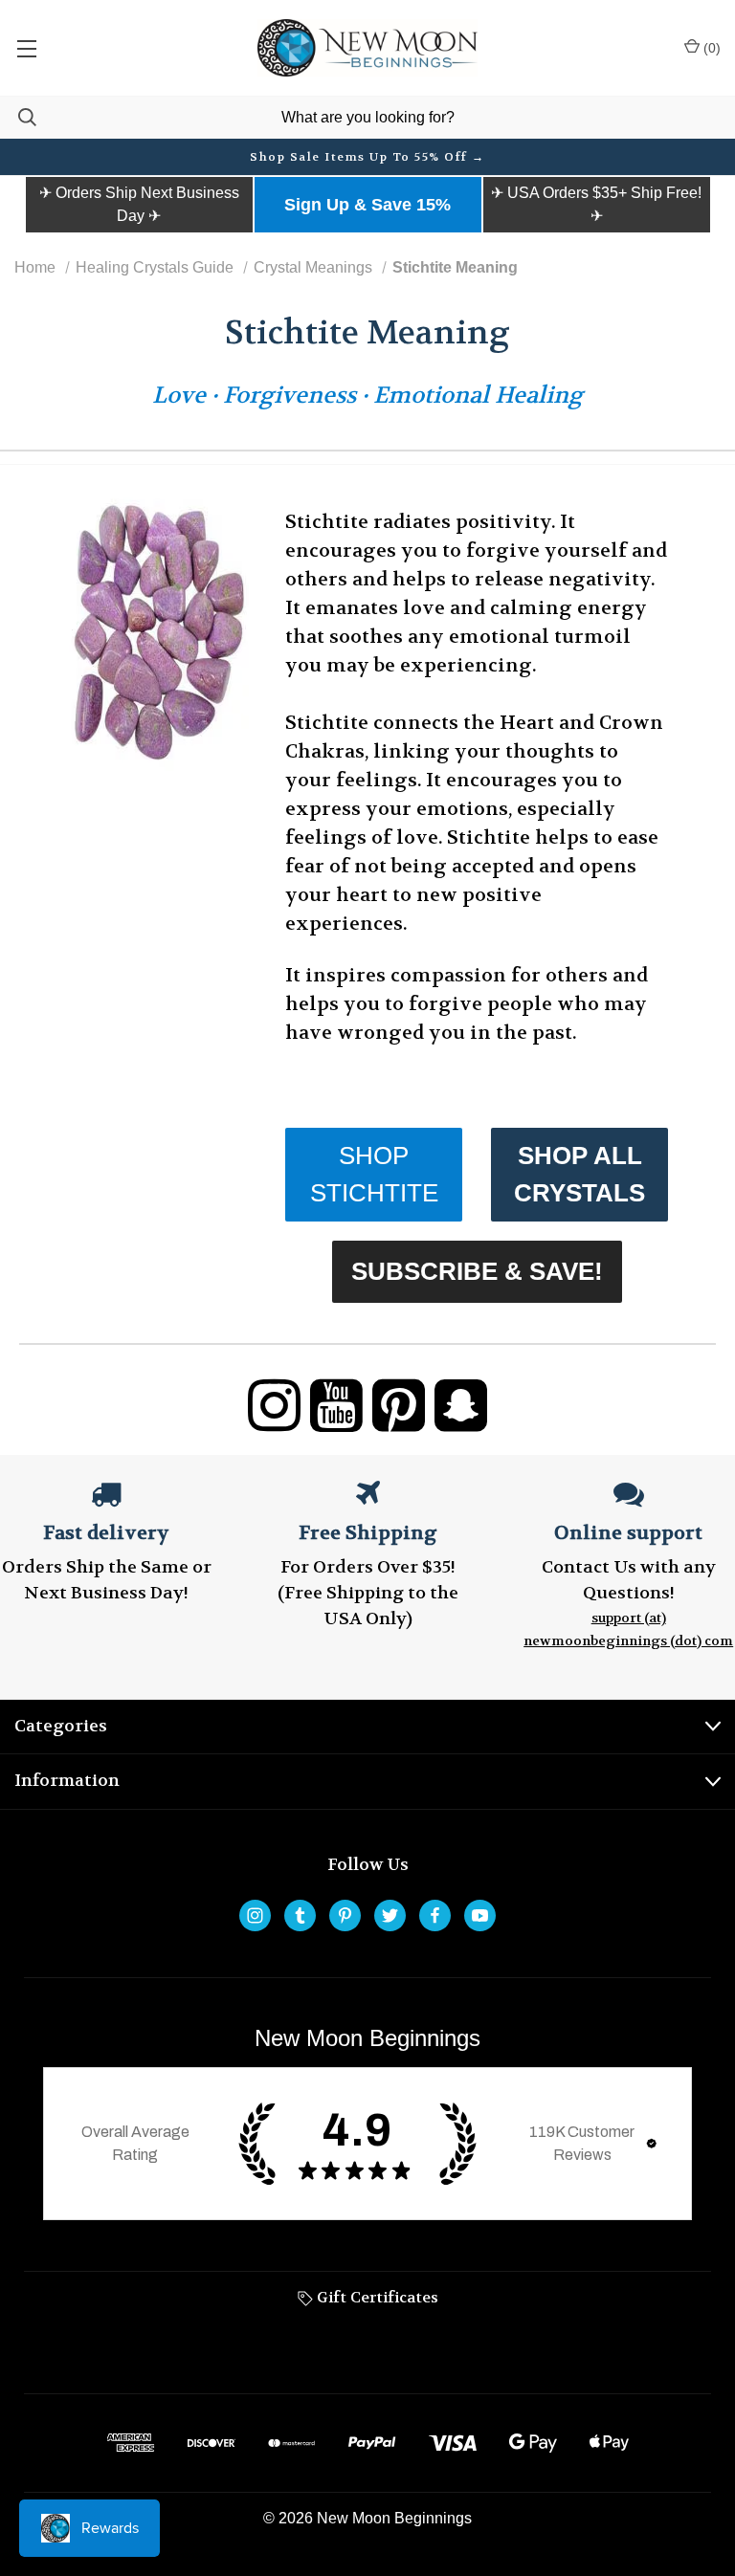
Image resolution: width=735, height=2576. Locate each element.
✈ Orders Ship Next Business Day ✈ (139, 204)
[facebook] (435, 1915)
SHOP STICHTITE (374, 1174)
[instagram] (255, 1915)
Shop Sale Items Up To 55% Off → (367, 157)
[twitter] (390, 1915)
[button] (139, 205)
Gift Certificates (376, 2297)
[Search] (18, 117)
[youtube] (480, 1915)
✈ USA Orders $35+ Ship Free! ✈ (596, 204)
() (710, 48)
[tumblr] (300, 1915)
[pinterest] (345, 1915)
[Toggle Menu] (26, 48)
